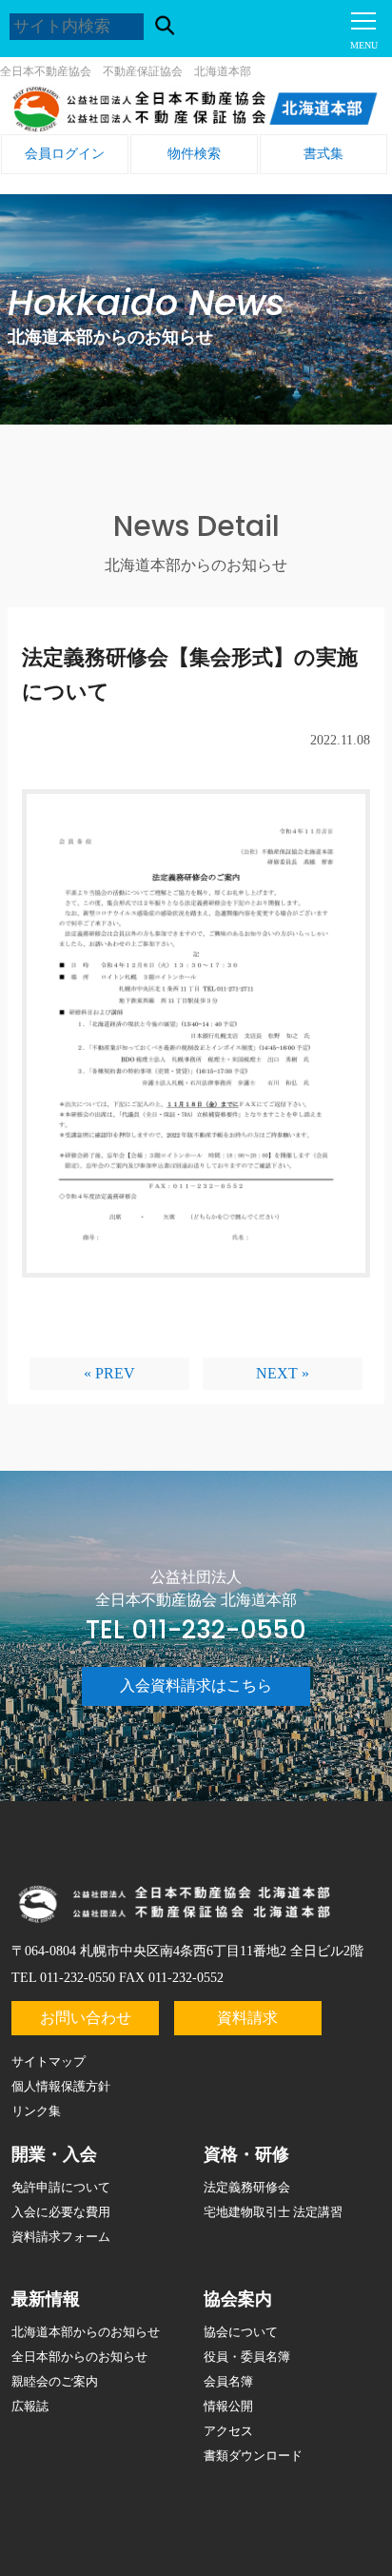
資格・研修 (246, 2154)
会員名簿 (228, 2381)
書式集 (323, 154)
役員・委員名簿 (247, 2357)
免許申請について (61, 2187)
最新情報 (46, 2299)
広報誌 (30, 2406)
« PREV (109, 1373)
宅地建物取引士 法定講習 (273, 2212)
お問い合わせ (86, 2018)
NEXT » (283, 1373)
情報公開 (228, 2406)
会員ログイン (65, 154)
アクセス (228, 2431)
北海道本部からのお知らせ (86, 2332)
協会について (241, 2332)
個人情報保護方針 (61, 2086)
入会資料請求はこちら (196, 1685)
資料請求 (247, 2018)
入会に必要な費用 (61, 2212)
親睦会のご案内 (55, 2381)
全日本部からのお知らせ (79, 2357)
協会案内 (238, 2299)
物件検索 (194, 154)
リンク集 (36, 2111)
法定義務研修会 (247, 2187)
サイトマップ (49, 2061)
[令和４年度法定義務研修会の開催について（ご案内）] (196, 1048)
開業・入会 (54, 2154)
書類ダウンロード (253, 2456)
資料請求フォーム (61, 2237)
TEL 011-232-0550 (196, 1630)
